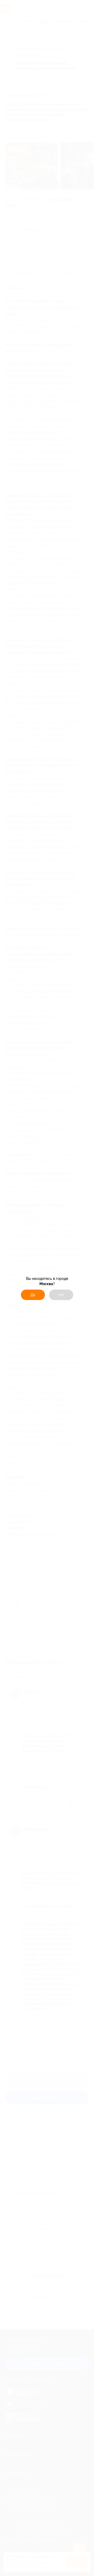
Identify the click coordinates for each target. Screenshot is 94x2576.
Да (33, 1295)
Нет (61, 1295)
